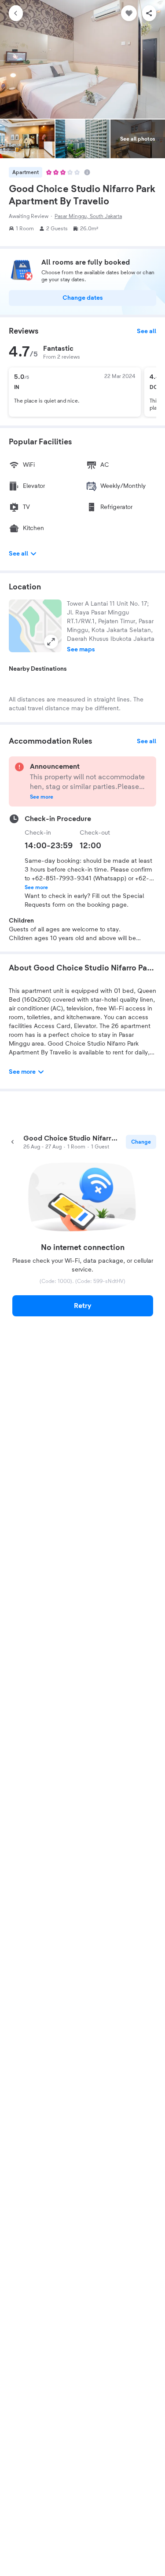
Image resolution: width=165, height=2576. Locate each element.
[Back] (16, 13)
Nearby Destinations (38, 669)
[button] (35, 626)
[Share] (149, 13)
